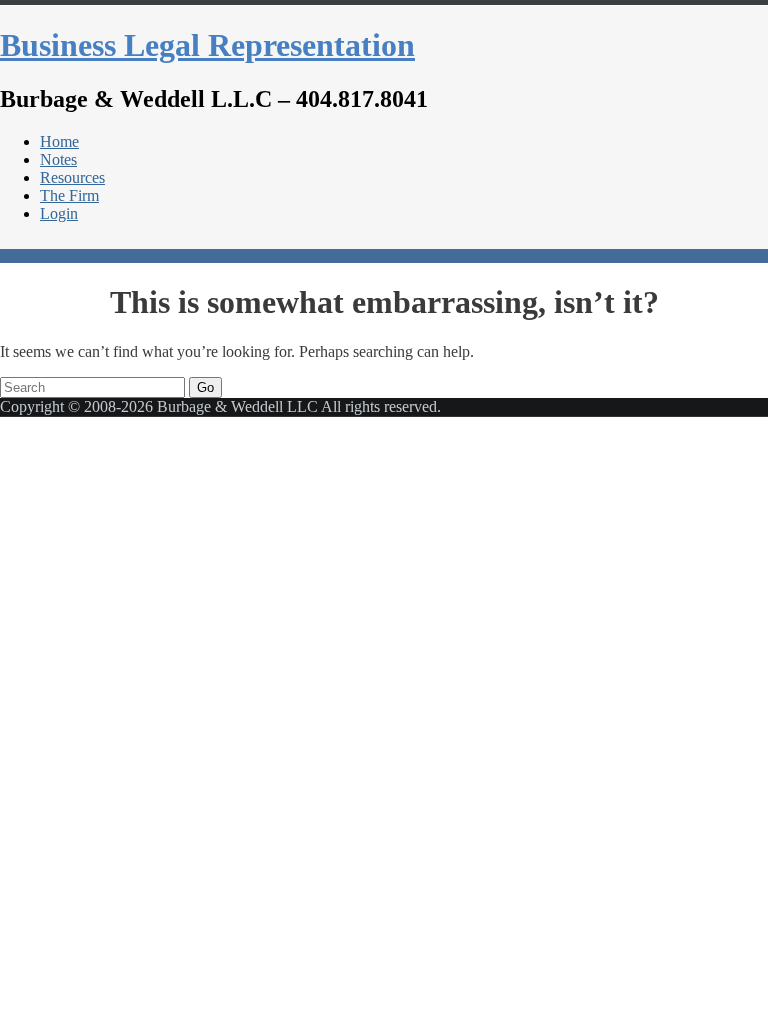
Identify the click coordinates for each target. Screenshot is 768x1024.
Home (59, 141)
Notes (58, 159)
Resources (72, 177)
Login (59, 213)
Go (205, 387)
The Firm (69, 195)
